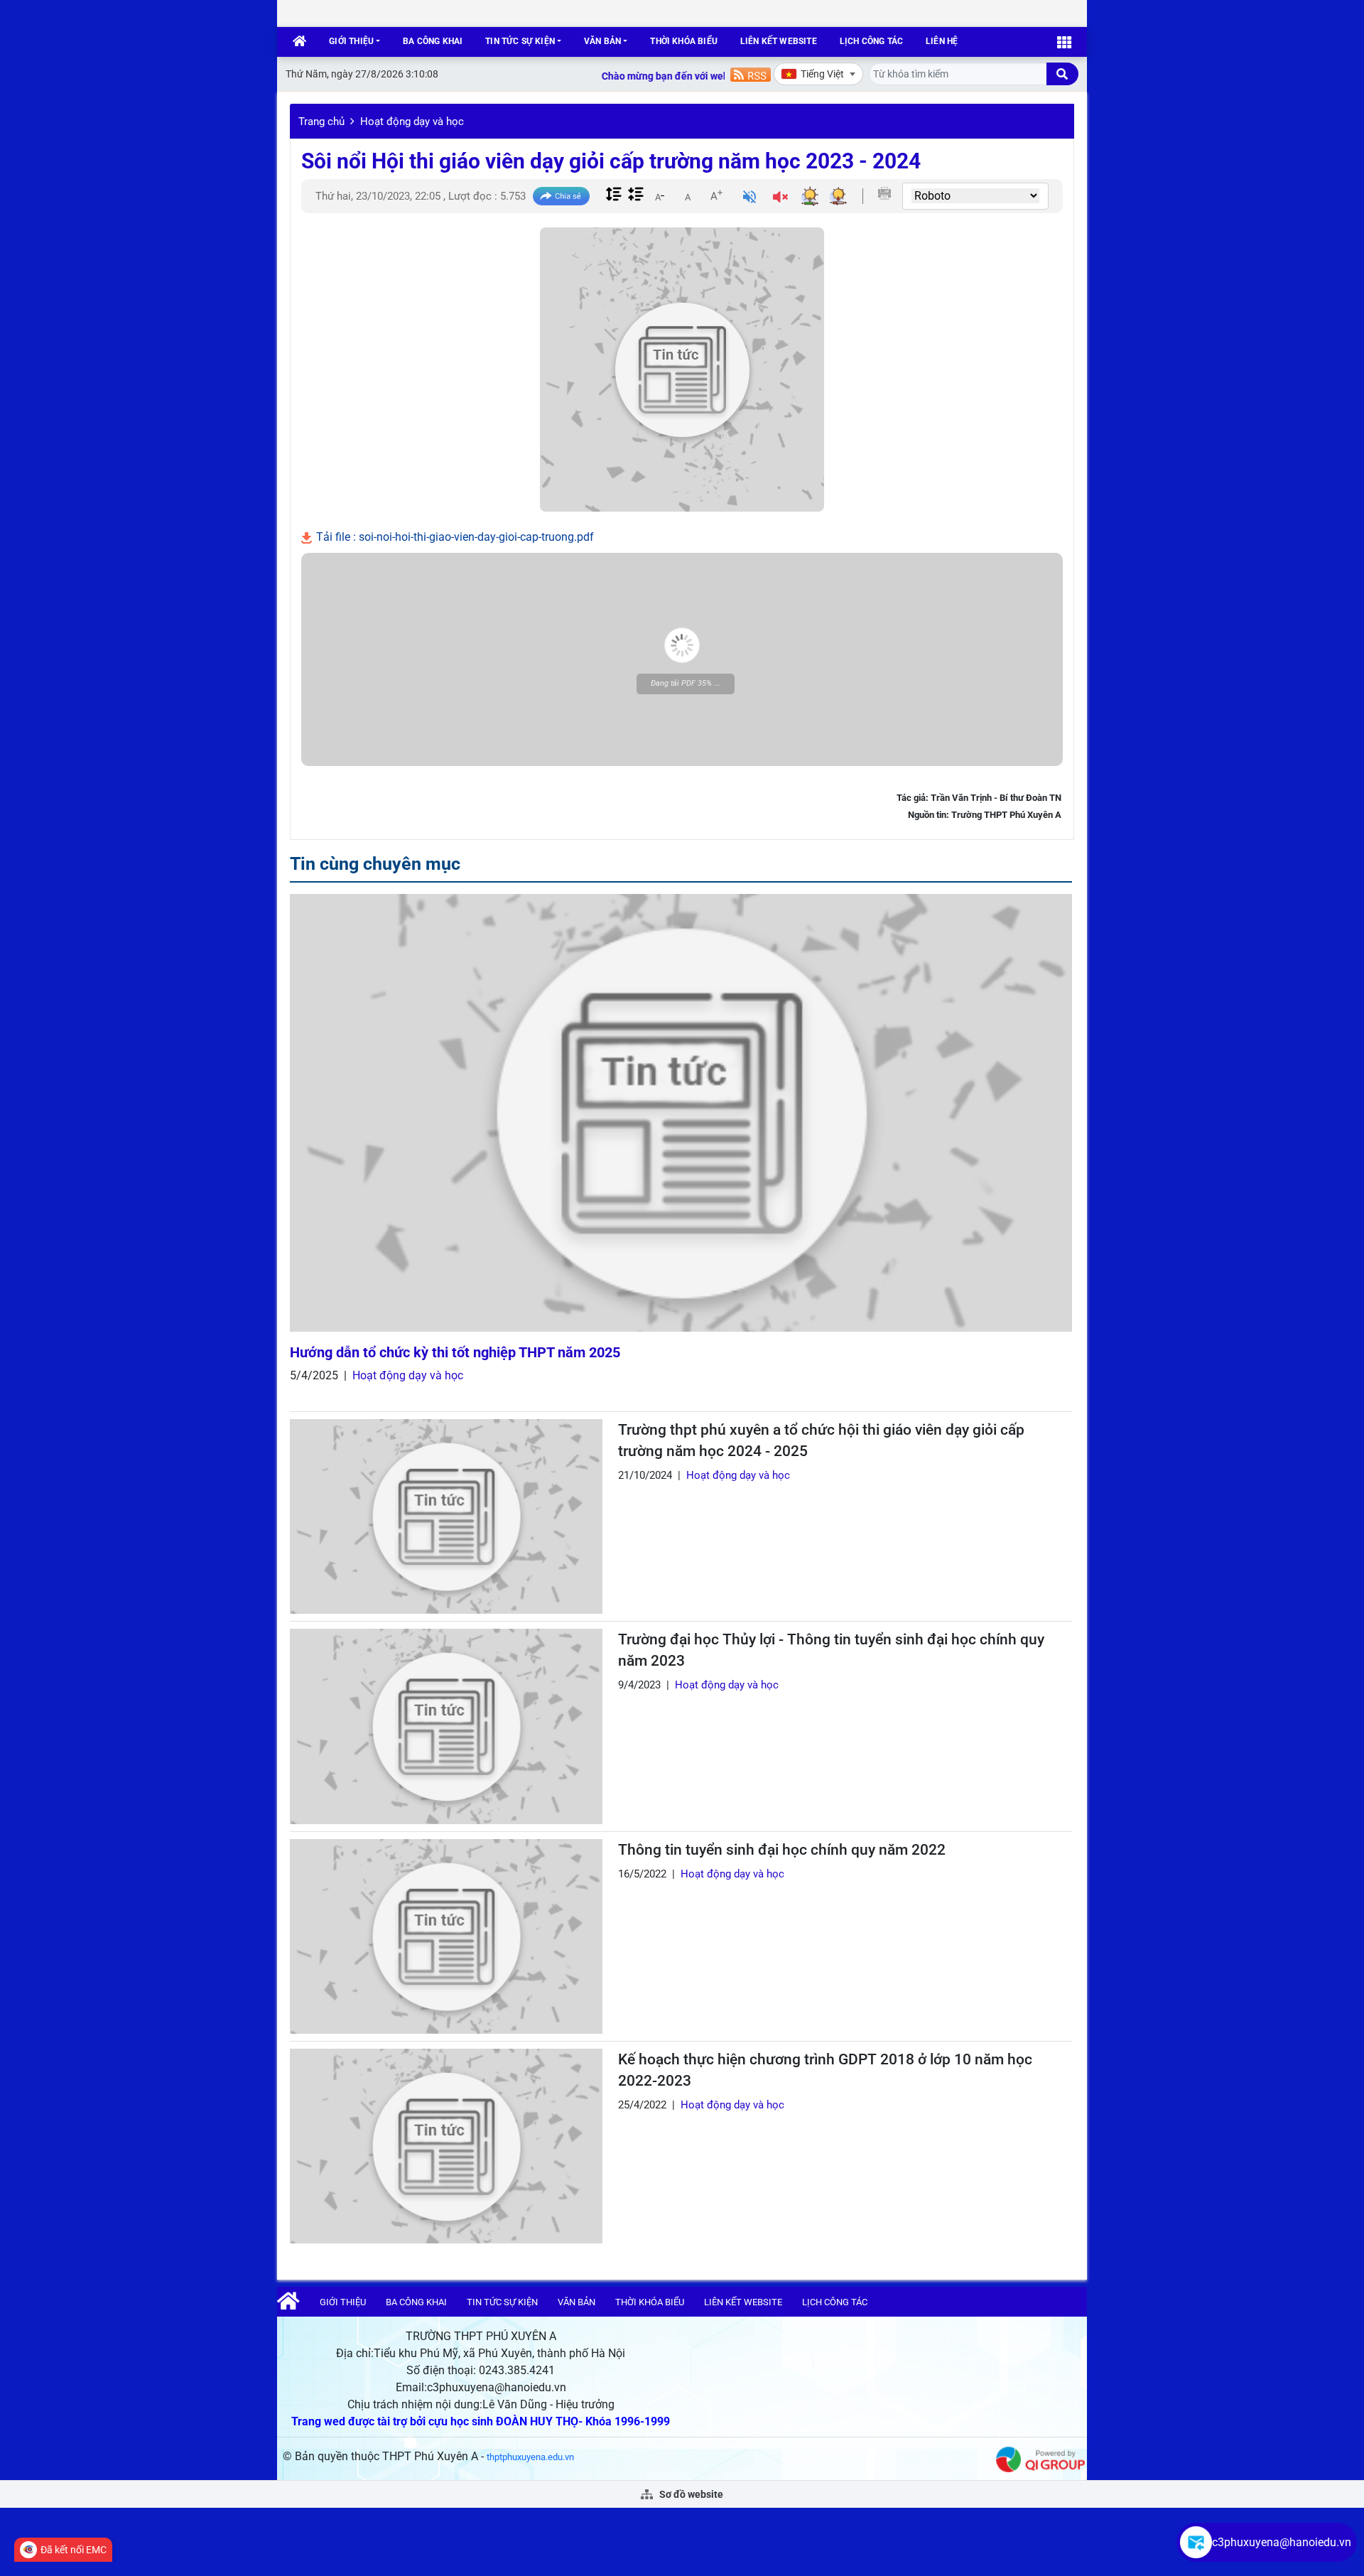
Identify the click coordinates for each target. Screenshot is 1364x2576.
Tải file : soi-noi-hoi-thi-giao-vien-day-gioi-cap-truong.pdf (454, 537)
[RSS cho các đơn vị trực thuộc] (751, 74)
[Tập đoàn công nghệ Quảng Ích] (1040, 2458)
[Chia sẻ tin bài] (561, 196)
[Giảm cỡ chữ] (659, 195)
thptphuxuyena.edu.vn (530, 2457)
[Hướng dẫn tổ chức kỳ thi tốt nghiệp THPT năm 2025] (681, 1113)
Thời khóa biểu (684, 41)
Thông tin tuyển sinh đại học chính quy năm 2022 (782, 1850)
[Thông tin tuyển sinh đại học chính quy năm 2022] (446, 1936)
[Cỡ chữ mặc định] (688, 195)
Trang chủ (321, 122)
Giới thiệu (351, 41)
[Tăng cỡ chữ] (716, 195)
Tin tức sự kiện (520, 41)
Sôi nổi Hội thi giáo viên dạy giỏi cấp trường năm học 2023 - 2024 (611, 161)
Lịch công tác (871, 41)
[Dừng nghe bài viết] (780, 199)
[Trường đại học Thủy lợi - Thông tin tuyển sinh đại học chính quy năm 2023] (446, 1726)
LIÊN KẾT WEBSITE (779, 41)
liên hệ (942, 41)
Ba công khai (433, 41)
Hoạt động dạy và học (412, 122)
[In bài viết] (884, 193)
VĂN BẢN (602, 41)
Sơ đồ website (690, 2494)
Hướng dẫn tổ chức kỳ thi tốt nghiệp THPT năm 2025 (455, 1352)
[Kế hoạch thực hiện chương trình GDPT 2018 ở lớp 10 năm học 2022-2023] (446, 2146)
